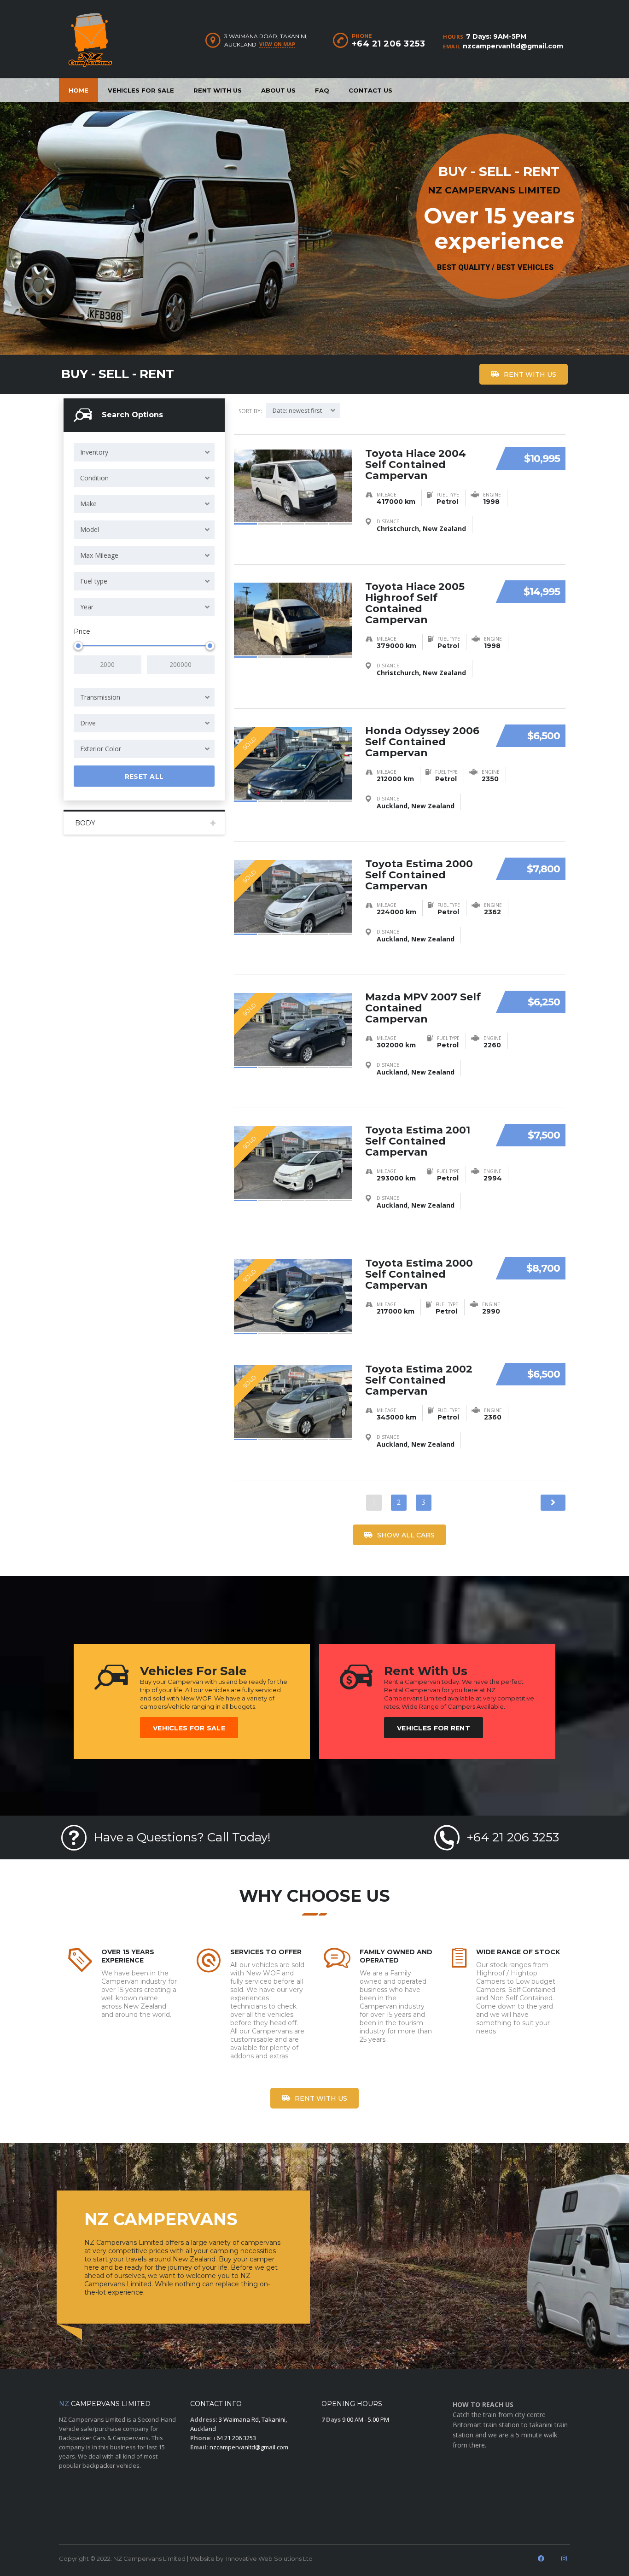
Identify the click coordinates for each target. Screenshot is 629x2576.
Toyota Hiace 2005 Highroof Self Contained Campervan (415, 603)
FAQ (322, 90)
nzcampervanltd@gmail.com (513, 46)
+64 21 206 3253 (389, 44)
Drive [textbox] (88, 723)
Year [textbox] (87, 607)
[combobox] (144, 452)
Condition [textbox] (94, 478)
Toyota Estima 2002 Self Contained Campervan (419, 1380)
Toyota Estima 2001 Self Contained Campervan (418, 1141)
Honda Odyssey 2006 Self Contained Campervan (422, 742)
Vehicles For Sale (141, 90)
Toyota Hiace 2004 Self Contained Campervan (416, 464)
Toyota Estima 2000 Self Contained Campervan (419, 875)
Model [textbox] (90, 529)
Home (79, 90)
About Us (278, 90)
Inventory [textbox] (94, 452)
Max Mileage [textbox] (99, 555)
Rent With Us (218, 90)
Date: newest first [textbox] (297, 410)
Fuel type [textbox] (94, 581)
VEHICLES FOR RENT (434, 1728)
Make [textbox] (88, 504)
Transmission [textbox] (100, 697)
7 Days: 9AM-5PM (496, 36)
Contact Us (370, 90)
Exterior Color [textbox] (101, 749)
